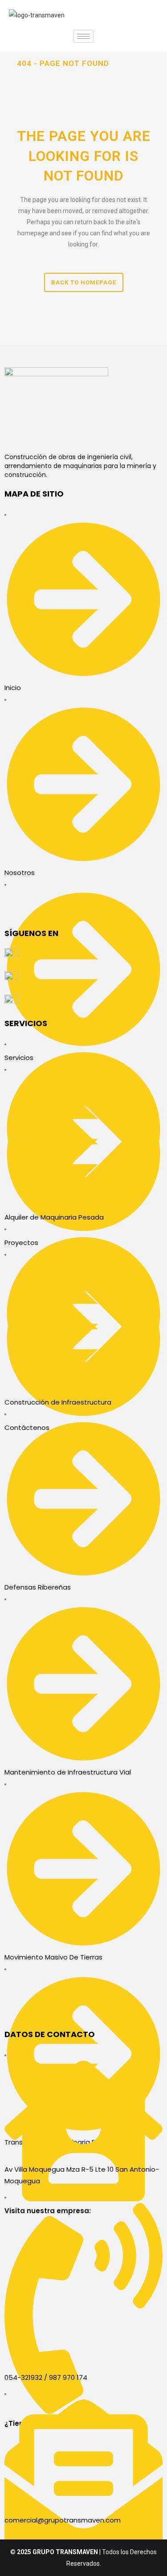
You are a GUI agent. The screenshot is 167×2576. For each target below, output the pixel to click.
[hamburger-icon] (83, 36)
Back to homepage (84, 282)
